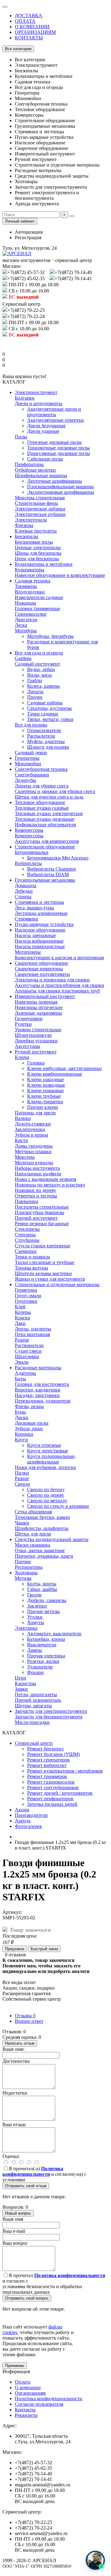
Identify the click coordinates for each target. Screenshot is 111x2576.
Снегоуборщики (32, 775)
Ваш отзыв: (14, 2125)
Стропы (23, 897)
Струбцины (27, 1240)
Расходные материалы (38, 1368)
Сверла (22, 1484)
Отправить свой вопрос (27, 2298)
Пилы (21, 437)
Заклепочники (30, 1129)
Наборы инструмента (37, 1168)
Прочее (35, 697)
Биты (20, 1379)
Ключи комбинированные (55, 1074)
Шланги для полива (48, 747)
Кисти (21, 1140)
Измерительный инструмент (45, 996)
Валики (23, 1118)
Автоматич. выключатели (54, 1634)
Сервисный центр (34, 1743)
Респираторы (29, 1567)
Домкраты (26, 885)
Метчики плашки (33, 1151)
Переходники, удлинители (43, 1401)
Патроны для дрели (35, 1113)
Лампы (35, 1650)
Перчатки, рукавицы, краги (44, 1556)
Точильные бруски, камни (42, 1517)
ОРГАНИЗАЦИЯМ (35, 32)
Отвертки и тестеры (36, 1196)
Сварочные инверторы (39, 969)
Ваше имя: (13, 2049)
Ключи (22, 1057)
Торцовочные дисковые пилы (58, 448)
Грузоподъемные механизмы (45, 880)
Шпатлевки (27, 1356)
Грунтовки (26, 1301)
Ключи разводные (46, 1085)
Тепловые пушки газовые (42, 808)
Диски (22, 1417)
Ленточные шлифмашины (55, 481)
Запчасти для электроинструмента (51, 1711)
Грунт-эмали (28, 1296)
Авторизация (29, 232)
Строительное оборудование (45, 847)
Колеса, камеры (43, 686)
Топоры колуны (31, 1268)
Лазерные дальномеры (38, 1013)
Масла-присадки (32, 1722)
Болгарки (25, 398)
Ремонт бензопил (45, 1749)
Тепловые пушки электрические (49, 813)
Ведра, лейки (41, 669)
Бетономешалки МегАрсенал (58, 858)
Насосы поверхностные (40, 946)
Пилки (22, 1473)
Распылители (41, 736)
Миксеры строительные (40, 498)
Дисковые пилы (32, 1423)
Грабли (35, 680)
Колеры (23, 1312)
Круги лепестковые (48, 1451)
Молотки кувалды (34, 1163)
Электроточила (31, 520)
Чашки (22, 1523)
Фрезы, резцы (29, 1406)
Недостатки (15, 2093)
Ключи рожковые (45, 1091)
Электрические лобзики (40, 509)
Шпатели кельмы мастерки (43, 1273)
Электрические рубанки (40, 514)
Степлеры (25, 1235)
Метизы (23, 1578)
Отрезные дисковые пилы (54, 442)
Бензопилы (27, 536)
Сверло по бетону (46, 1489)
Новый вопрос (18, 2213)
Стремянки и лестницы (39, 902)
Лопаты (35, 692)
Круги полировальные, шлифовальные (51, 1459)
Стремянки (27, 919)
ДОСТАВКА (29, 16)
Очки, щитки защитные (40, 1550)
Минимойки (28, 764)
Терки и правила (32, 1257)
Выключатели (42, 1645)
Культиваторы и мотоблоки (44, 564)
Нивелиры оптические (39, 1007)
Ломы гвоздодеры (34, 1146)
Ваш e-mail (14, 2231)
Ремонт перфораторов (50, 1799)
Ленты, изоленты (33, 1329)
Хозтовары (26, 1573)
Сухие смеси (28, 1351)
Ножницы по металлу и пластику (50, 1185)
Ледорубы (25, 780)
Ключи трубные (44, 1096)
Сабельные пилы (45, 459)
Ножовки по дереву (35, 1190)
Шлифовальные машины (41, 475)
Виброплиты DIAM (48, 874)
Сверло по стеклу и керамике (58, 1506)
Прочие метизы (43, 1611)
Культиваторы (30, 570)
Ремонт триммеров (47, 1776)
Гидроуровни (29, 1018)
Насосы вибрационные (39, 941)
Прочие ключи (43, 1107)
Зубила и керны (31, 1135)
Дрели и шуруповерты (39, 403)
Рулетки (23, 1024)
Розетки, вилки (43, 1661)
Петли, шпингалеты (36, 1695)
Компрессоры (29, 830)
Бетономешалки (32, 852)
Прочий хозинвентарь (38, 1700)
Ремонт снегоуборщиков (53, 1787)
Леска (21, 625)
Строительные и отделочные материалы (57, 1284)
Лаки (20, 1323)
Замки (21, 1689)
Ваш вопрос (15, 2243)
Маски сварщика (33, 1545)
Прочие (23, 1562)
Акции (22, 1810)
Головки (36, 1063)
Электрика (26, 1628)
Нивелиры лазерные (36, 1002)
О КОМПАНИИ (32, 27)
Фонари (35, 1672)
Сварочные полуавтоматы (42, 974)
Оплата (23, 2382)
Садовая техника (33, 581)
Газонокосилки (31, 614)
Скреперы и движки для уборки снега (55, 791)
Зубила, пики (29, 1429)
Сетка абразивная (33, 1512)
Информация (16, 2371)
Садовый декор (31, 753)
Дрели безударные (46, 426)
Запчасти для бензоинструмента (49, 1717)
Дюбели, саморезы (47, 1600)
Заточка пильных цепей (52, 1804)
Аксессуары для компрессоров (47, 841)
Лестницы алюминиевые (41, 913)
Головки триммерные (37, 608)
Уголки (35, 1617)
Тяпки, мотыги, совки (50, 719)
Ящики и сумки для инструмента (50, 1279)
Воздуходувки (30, 592)
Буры (20, 1412)
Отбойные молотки (35, 470)
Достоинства (16, 2061)
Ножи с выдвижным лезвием (45, 1179)
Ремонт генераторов (48, 1760)
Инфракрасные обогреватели (45, 825)
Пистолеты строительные (42, 1207)
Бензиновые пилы (34, 542)
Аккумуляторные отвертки (55, 420)
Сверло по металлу (47, 1501)
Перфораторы (29, 464)
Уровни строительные (38, 1030)
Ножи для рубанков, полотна (45, 1467)
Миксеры (25, 1157)
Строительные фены (36, 503)
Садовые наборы (45, 703)
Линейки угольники (36, 1041)
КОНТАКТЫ (29, 38)
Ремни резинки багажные (42, 1224)
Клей (20, 1307)
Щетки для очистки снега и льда (49, 797)
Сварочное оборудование (41, 963)
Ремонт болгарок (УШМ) (53, 1754)
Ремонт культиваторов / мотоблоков (65, 1771)
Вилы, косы (39, 675)
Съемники (26, 1251)
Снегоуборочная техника (41, 769)
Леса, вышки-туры (34, 908)
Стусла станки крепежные (43, 1246)
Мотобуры (26, 631)
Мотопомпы (28, 952)
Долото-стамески (33, 1124)
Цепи (21, 1678)
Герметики (26, 1290)
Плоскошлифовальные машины (60, 487)
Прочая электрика (46, 1656)
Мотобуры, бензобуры (50, 636)
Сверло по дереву (46, 1495)
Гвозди (34, 1595)
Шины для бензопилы (38, 553)
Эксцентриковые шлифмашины (61, 492)
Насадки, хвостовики (37, 1395)
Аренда (23, 1821)
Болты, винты (42, 1584)
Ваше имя (13, 2219)
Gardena (23, 658)
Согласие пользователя (39, 2404)
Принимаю (15, 2366)
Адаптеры (25, 1373)
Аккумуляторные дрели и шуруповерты (54, 412)
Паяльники (27, 1201)
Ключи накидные (45, 1079)
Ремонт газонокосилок (51, 1782)
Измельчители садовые (39, 597)
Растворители (29, 1345)
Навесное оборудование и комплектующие (60, 575)
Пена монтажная (32, 1334)
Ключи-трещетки (45, 1102)
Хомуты (36, 1622)
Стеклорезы (27, 1229)
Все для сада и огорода (39, 653)
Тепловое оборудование (40, 802)
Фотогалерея (28, 1826)
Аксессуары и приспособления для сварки (60, 985)
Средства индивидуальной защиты (52, 1539)
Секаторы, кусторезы (49, 708)
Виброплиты (28, 863)
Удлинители (40, 1667)
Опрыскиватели (44, 730)
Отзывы (25, 2016)
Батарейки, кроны (46, 1639)
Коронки (24, 1434)
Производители (31, 1815)
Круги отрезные (44, 1445)
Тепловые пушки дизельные (45, 819)
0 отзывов (15, 1955)
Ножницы (25, 603)
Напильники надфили (38, 1174)
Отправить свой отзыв (26, 2186)
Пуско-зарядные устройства (44, 924)
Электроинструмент (36, 392)
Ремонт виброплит (47, 1765)
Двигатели (26, 620)
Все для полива (31, 725)
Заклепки (37, 1606)
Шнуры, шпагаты (33, 1706)
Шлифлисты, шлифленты (42, 1528)
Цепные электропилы (38, 547)
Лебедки (24, 891)
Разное (22, 1340)
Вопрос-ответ (29, 2021)
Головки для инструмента (42, 1384)
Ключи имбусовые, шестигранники (64, 1068)
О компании (28, 2387)
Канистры (25, 1683)
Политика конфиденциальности (49, 2399)
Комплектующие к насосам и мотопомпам (59, 958)
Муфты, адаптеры (46, 741)
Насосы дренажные (35, 935)
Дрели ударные (43, 431)
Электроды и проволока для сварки (52, 980)
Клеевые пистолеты (36, 531)
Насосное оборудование (40, 930)
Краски (23, 1318)
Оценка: (11, 2156)
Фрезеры (24, 525)
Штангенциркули (33, 1035)
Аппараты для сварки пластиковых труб (57, 991)
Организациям (30, 2393)
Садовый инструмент (37, 664)
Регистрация (28, 237)
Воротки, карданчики (38, 1390)
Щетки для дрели (33, 1534)
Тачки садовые (43, 714)
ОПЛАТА (25, 21)
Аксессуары (27, 1046)
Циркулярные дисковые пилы (59, 453)
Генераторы (27, 758)
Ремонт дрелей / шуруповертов (60, 1793)
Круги (21, 1440)
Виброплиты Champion (51, 869)
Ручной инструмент (36, 1052)
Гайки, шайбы (42, 1589)
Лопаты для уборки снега (42, 786)
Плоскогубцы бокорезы (39, 1212)
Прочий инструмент (36, 1218)
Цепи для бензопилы (37, 559)
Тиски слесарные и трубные (45, 1262)
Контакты (25, 2410)
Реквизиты (26, 2415)
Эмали (22, 1362)
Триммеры (26, 586)
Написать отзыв (20, 2043)
